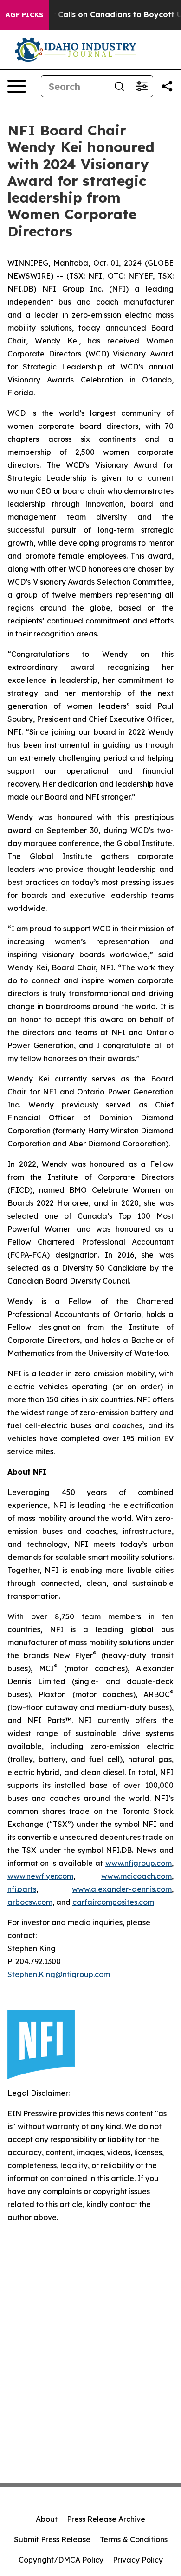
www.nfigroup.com (139, 1863)
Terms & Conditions (134, 2539)
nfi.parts (22, 1889)
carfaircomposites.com (113, 1902)
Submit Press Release (52, 2539)
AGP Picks (24, 15)
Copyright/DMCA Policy (61, 2560)
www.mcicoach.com (136, 1876)
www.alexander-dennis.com (122, 1889)
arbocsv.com (30, 1902)
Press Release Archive (106, 2519)
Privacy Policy (138, 2560)
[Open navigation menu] (17, 86)
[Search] (119, 86)
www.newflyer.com (40, 1876)
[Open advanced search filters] (142, 86)
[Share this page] (167, 86)
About (47, 2519)
